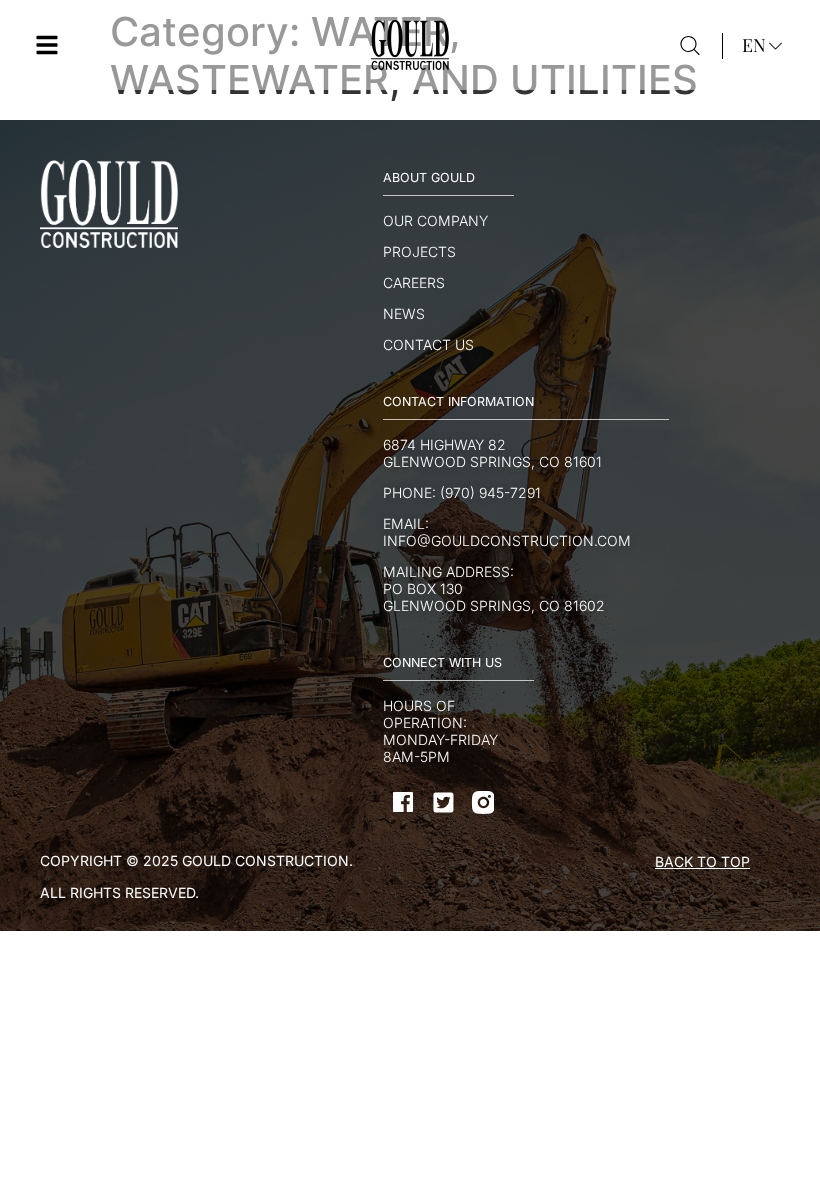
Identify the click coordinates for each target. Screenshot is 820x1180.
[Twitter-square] (443, 802)
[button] (47, 45)
